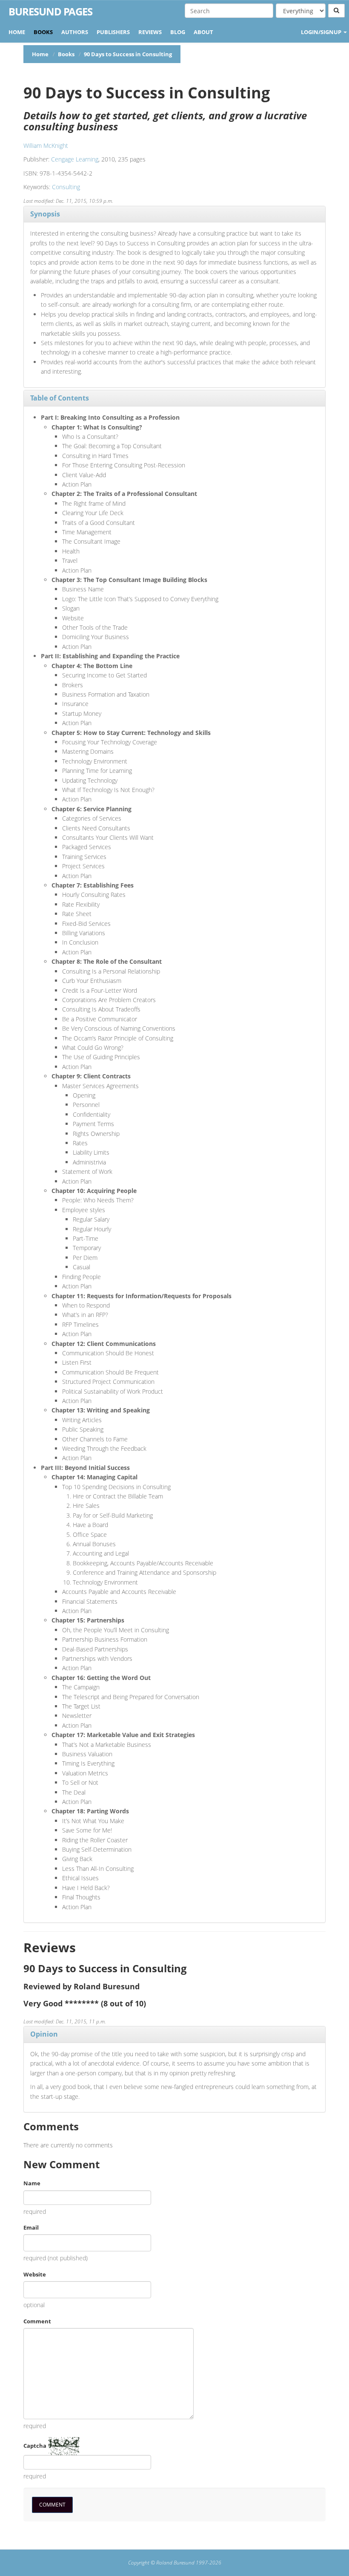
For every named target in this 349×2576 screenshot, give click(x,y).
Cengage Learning (75, 159)
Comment (37, 2321)
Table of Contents (60, 398)
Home (17, 32)
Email (31, 2227)
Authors (75, 32)
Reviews (150, 32)
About (203, 32)
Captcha (35, 2446)
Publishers (113, 32)
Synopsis (45, 214)
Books (43, 32)
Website (35, 2274)
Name (32, 2183)
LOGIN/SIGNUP (322, 32)
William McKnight (46, 146)
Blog (178, 32)
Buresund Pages (50, 12)
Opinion (44, 2034)
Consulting (66, 187)
